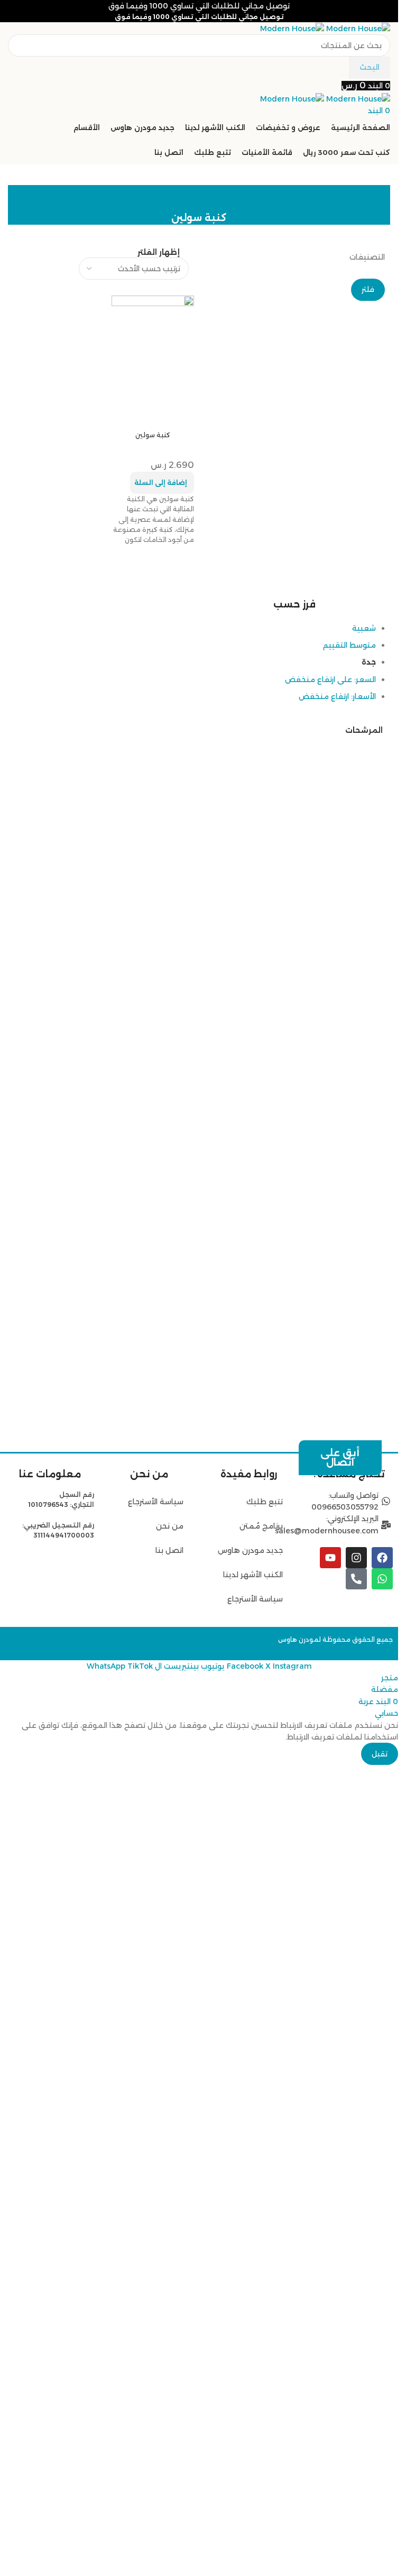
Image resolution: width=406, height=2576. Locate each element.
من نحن (169, 1526)
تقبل (380, 2524)
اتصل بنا (169, 1550)
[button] (162, 483)
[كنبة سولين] (153, 336)
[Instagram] (356, 1558)
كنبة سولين (153, 435)
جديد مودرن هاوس (250, 1550)
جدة (369, 1179)
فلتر (368, 289)
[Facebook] (382, 1558)
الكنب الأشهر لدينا (253, 1575)
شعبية (364, 1145)
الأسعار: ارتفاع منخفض (337, 1213)
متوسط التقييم (349, 1162)
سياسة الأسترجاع (255, 1599)
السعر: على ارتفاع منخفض (330, 1196)
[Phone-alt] (356, 1579)
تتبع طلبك (265, 1502)
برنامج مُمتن (261, 1526)
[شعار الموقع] (357, 28)
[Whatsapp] (382, 1579)
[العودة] (369, 198)
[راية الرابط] (295, 708)
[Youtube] (330, 1558)
